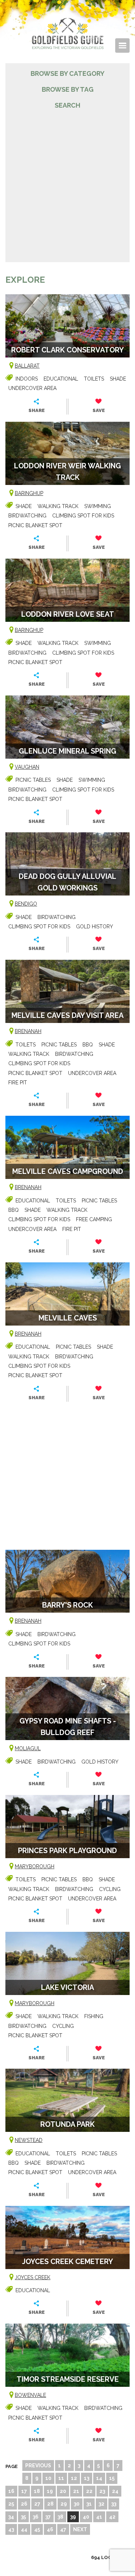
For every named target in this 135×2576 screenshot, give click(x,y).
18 (37, 2491)
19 (50, 2491)
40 (86, 2517)
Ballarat (27, 366)
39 (73, 2517)
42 (112, 2517)
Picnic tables (33, 780)
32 (102, 2504)
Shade (118, 379)
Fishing (94, 2016)
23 (102, 2491)
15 (112, 2478)
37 (48, 2517)
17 (24, 2491)
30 (77, 2504)
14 (99, 2478)
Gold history (94, 927)
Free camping (94, 1219)
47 (63, 2529)
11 (61, 2478)
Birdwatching (27, 516)
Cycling (110, 1889)
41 (99, 2517)
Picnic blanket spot (35, 525)
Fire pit (18, 1083)
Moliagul (28, 1748)
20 (63, 2491)
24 (115, 2491)
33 (114, 2504)
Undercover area (32, 388)
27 (37, 2504)
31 (89, 2504)
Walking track (58, 506)
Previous (38, 2466)
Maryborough (35, 1866)
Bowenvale (30, 2395)
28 (50, 2504)
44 (24, 2529)
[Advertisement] (67, 182)
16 (11, 2491)
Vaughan (27, 767)
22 (89, 2491)
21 (76, 2491)
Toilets (94, 379)
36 (36, 2517)
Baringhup (29, 493)
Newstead (29, 2140)
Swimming (98, 506)
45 (37, 2529)
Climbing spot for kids (83, 516)
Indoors (27, 379)
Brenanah (28, 1031)
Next (80, 2529)
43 (11, 2529)
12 (74, 2478)
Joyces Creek (33, 2277)
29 (64, 2504)
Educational (61, 379)
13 (87, 2478)
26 (24, 2504)
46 (50, 2529)
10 (48, 2478)
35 (23, 2517)
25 (11, 2504)
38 (60, 2517)
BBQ (88, 1045)
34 (11, 2517)
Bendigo (26, 904)
